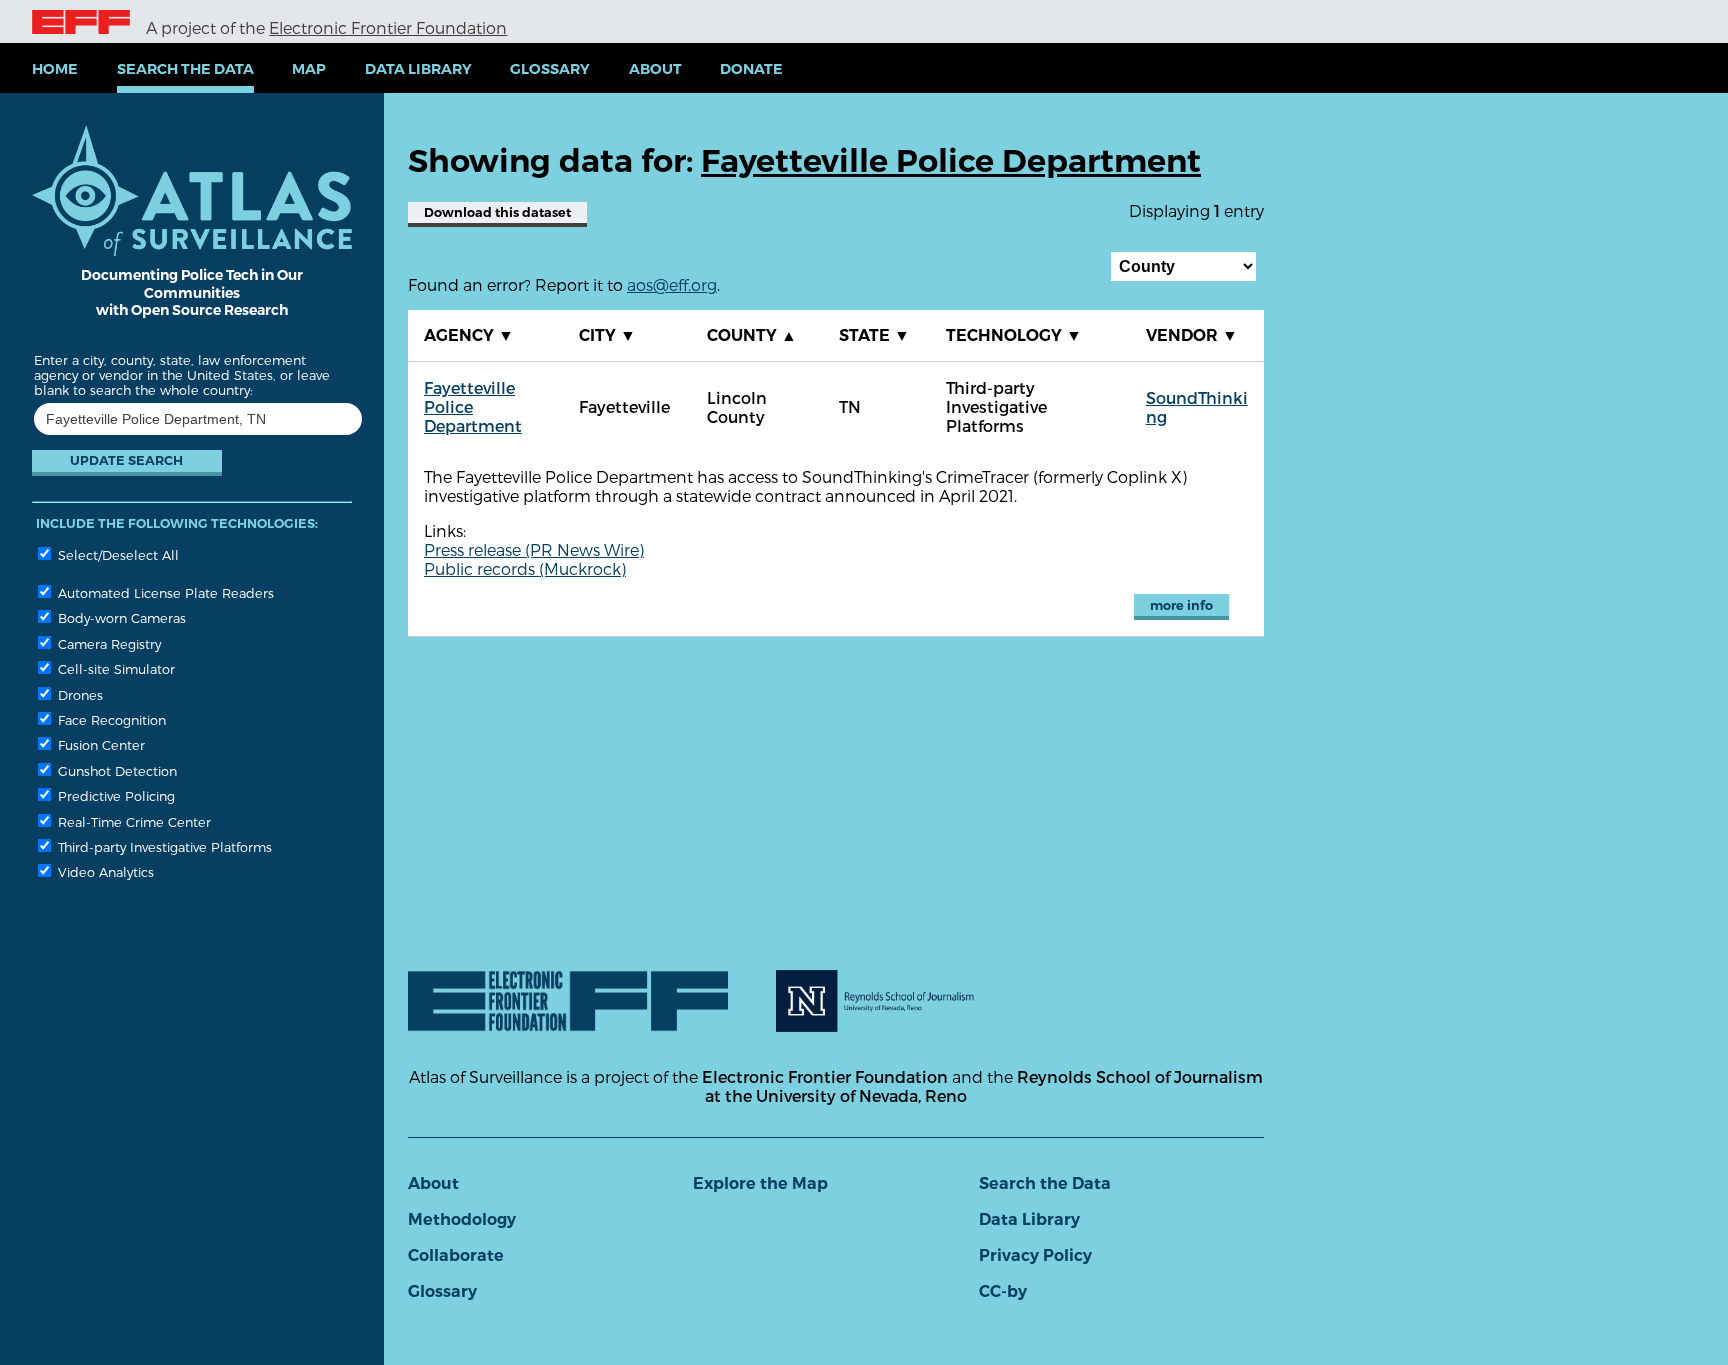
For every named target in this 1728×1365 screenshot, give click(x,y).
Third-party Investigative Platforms (163, 846)
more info (1181, 605)
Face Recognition (110, 719)
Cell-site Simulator (114, 668)
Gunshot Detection (115, 770)
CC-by (1003, 1291)
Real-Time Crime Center (132, 821)
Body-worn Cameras (120, 617)
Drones (78, 694)
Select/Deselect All (116, 554)
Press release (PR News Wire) (534, 549)
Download (497, 212)
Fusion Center (99, 744)
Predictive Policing (114, 795)
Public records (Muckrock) (525, 568)
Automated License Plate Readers (164, 592)
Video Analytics (104, 871)
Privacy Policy (1035, 1255)
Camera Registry (107, 643)
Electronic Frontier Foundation (388, 27)
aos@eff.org (672, 284)
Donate (751, 69)
